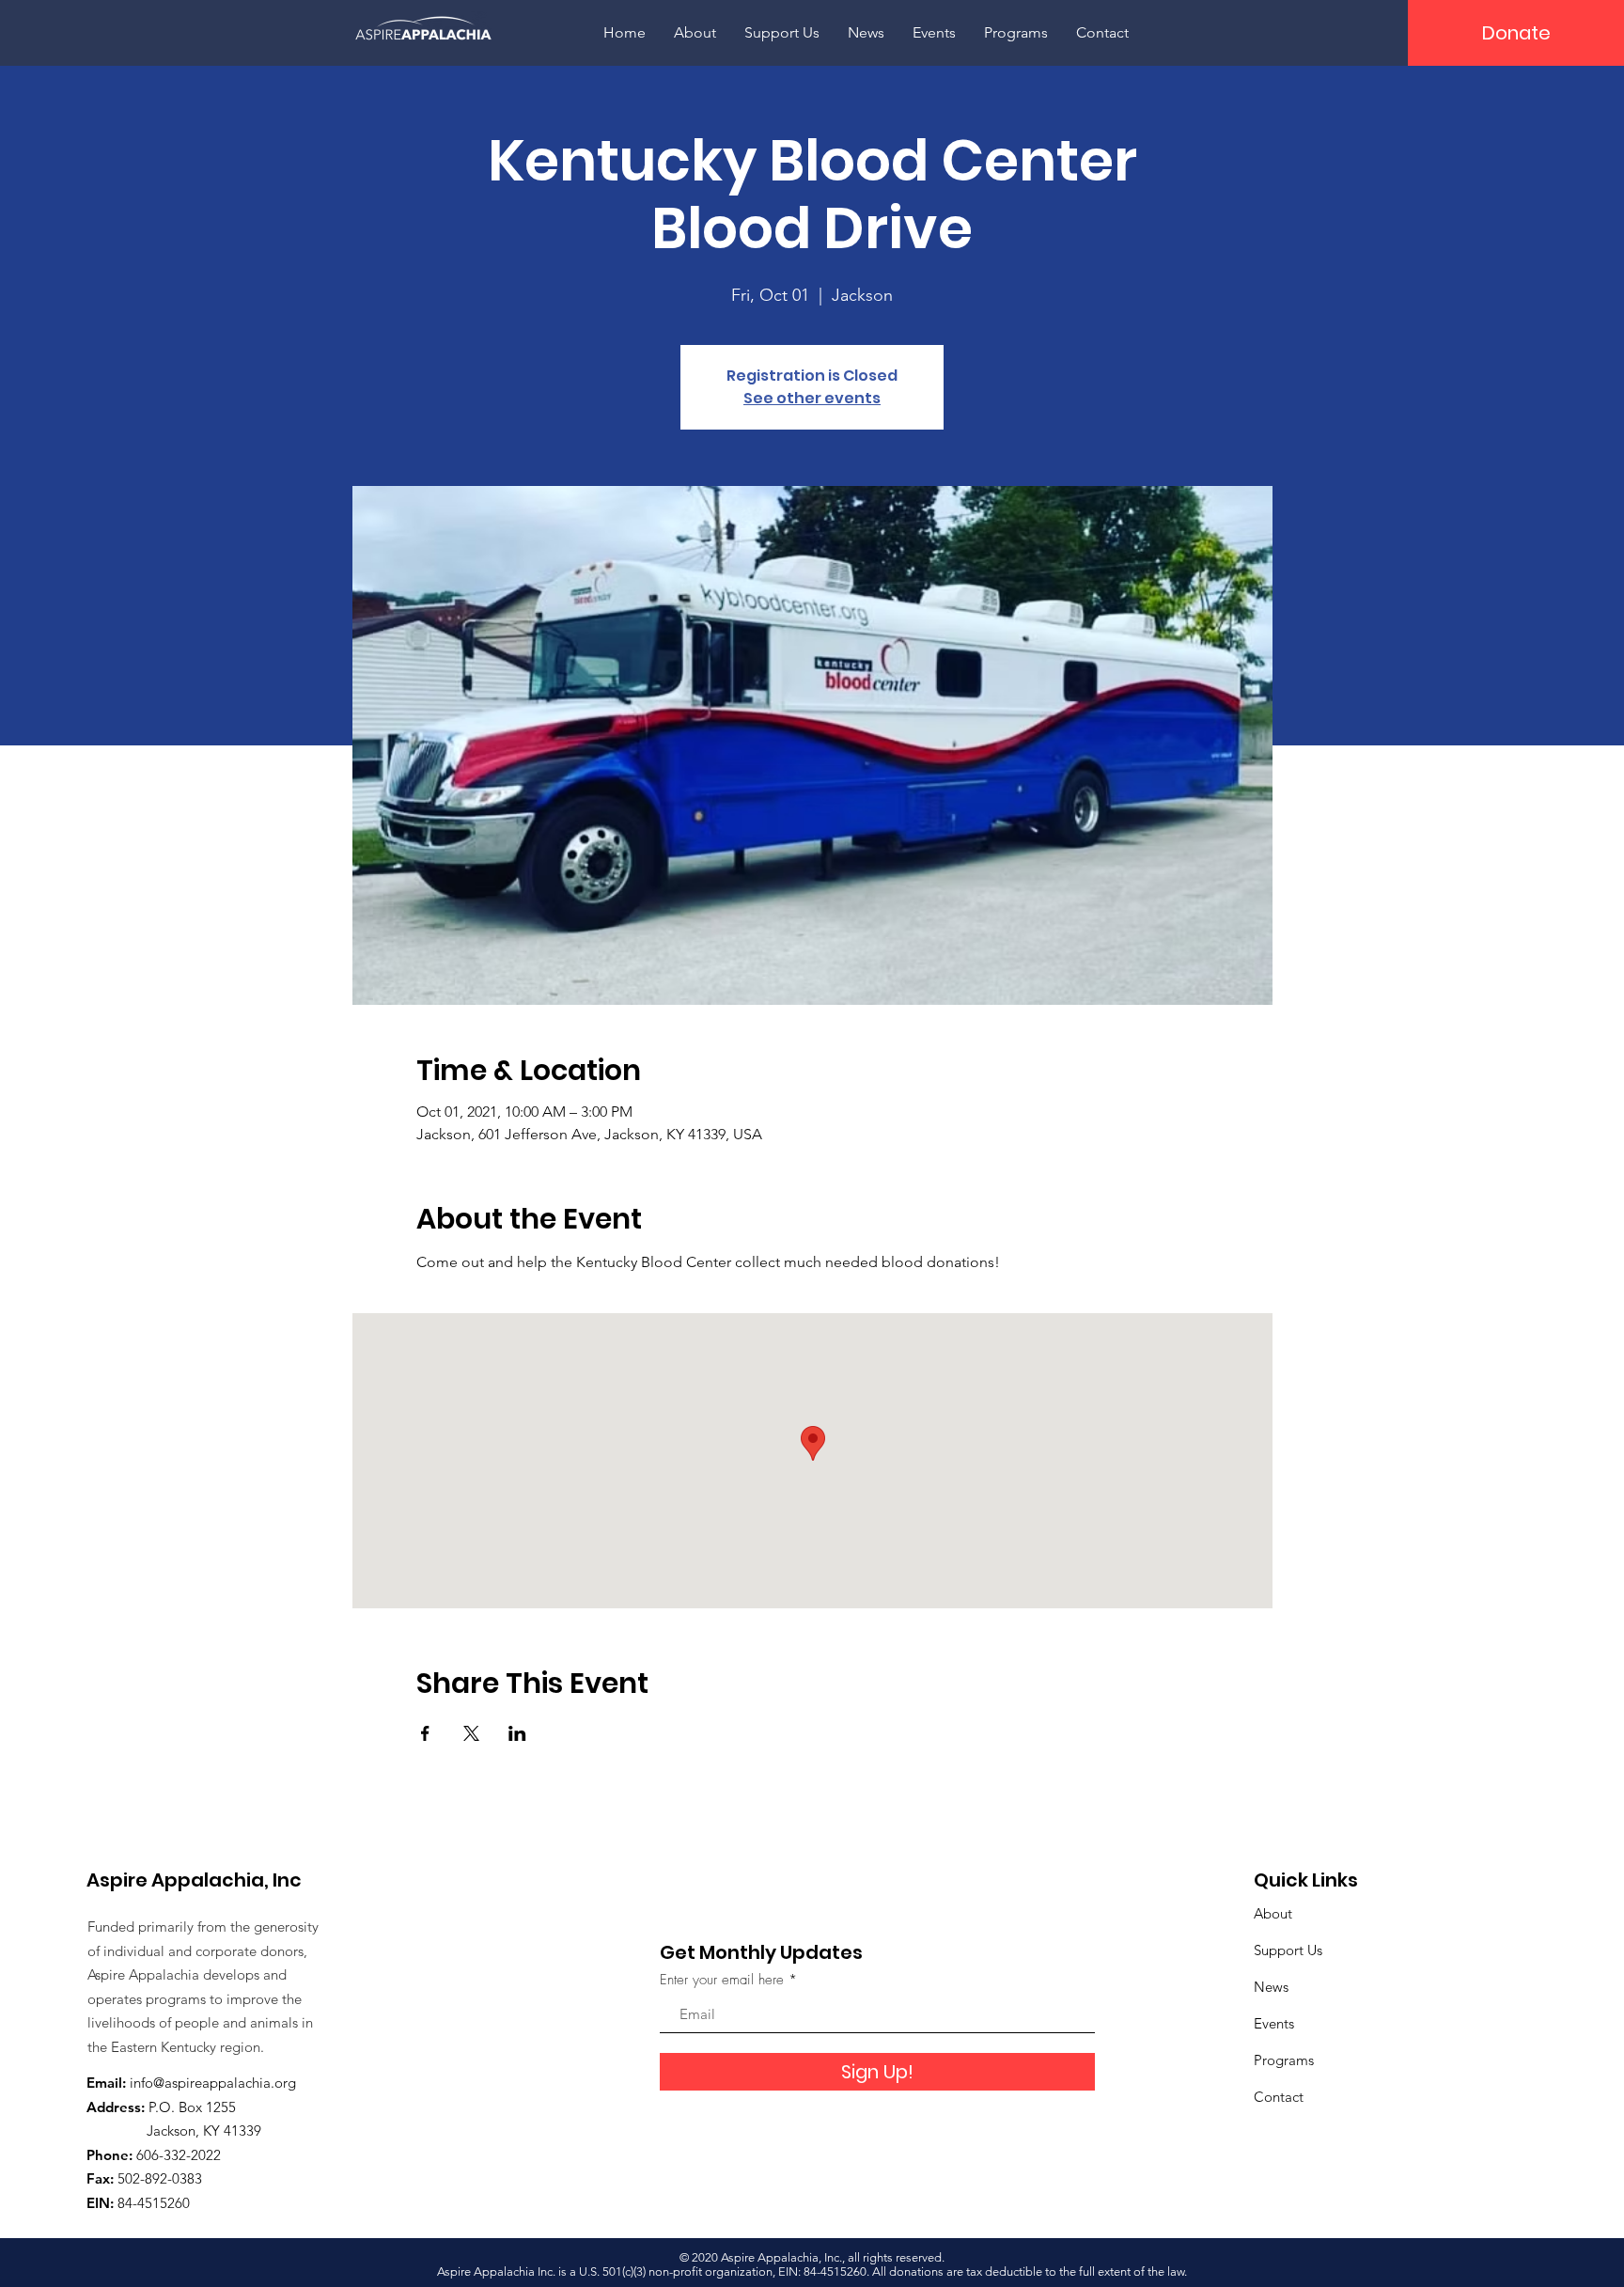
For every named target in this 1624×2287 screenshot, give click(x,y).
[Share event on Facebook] (425, 1733)
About (1273, 1913)
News (1271, 1987)
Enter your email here (722, 1980)
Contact (1279, 2097)
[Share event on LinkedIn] (517, 1733)
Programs (1284, 2060)
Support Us (1288, 1950)
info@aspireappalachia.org (213, 2083)
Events (1274, 2023)
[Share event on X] (471, 1733)
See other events (812, 398)
